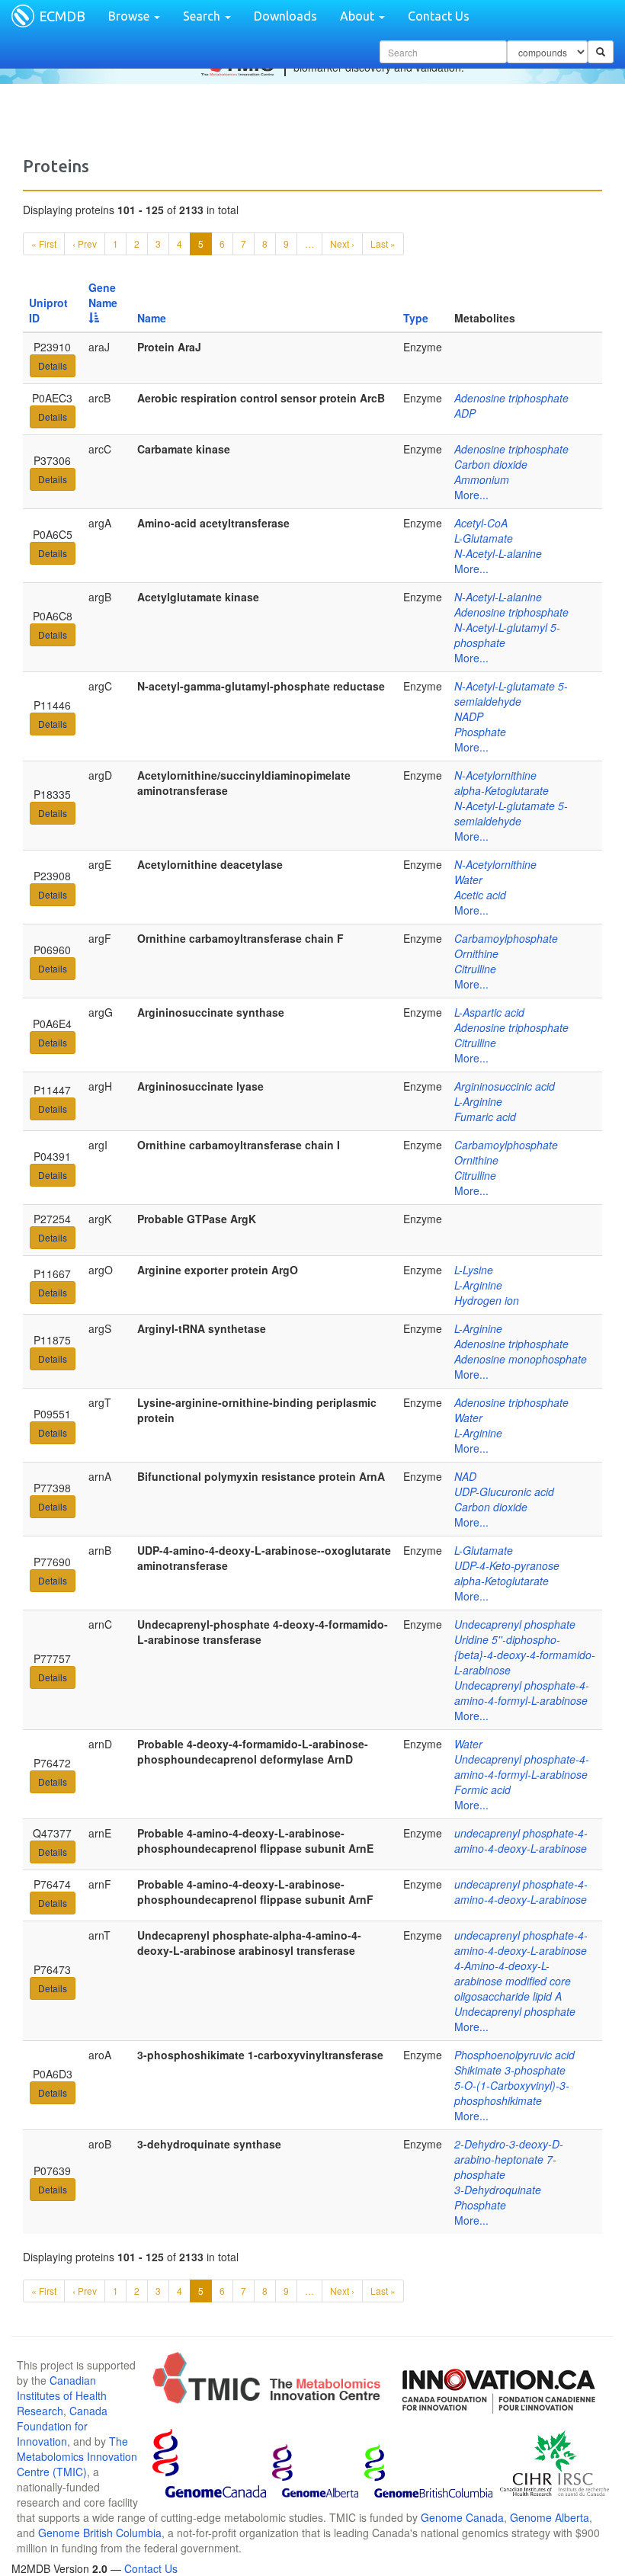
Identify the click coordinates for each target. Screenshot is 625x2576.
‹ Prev (85, 244)
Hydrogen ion (487, 1300)
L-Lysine (474, 1270)
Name (152, 318)
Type (416, 318)
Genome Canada (462, 2517)
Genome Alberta (550, 2517)
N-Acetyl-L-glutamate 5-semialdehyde (511, 694)
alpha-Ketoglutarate (502, 790)
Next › (342, 244)
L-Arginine (478, 1101)
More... (471, 495)
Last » (383, 244)
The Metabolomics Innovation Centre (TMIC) (77, 2456)
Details (53, 365)
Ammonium (482, 479)
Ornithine (476, 953)
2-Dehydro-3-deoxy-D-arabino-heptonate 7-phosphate (509, 2159)
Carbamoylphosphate (506, 938)
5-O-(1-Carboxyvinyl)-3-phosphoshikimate (512, 2093)
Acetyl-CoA (481, 523)
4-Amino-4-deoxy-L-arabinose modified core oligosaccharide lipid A (513, 1981)
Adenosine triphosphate (511, 398)
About (359, 16)
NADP (469, 716)
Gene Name (103, 295)
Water (468, 879)
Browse (130, 16)
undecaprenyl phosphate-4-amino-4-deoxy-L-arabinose (521, 1841)
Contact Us (439, 16)
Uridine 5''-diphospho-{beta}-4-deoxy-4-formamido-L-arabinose (525, 1655)
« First (44, 244)
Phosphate (480, 732)
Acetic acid (480, 895)
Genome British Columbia (100, 2533)
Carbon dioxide (491, 464)
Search (203, 16)
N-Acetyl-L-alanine (498, 553)
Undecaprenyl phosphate (515, 1624)
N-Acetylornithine (495, 775)
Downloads (285, 16)
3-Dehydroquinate (498, 2190)
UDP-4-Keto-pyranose (507, 1565)
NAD (465, 1476)
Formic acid (482, 1789)
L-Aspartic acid (489, 1012)
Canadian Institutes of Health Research (62, 2395)
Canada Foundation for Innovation (62, 2426)
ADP (465, 413)
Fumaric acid (485, 1117)
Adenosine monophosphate (521, 1359)
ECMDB (62, 16)
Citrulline (475, 969)
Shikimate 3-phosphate (510, 2070)
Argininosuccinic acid (505, 1086)
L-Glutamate (484, 538)
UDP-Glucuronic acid (504, 1491)
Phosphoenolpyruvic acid (514, 2055)
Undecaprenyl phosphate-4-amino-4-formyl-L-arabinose (522, 1693)
